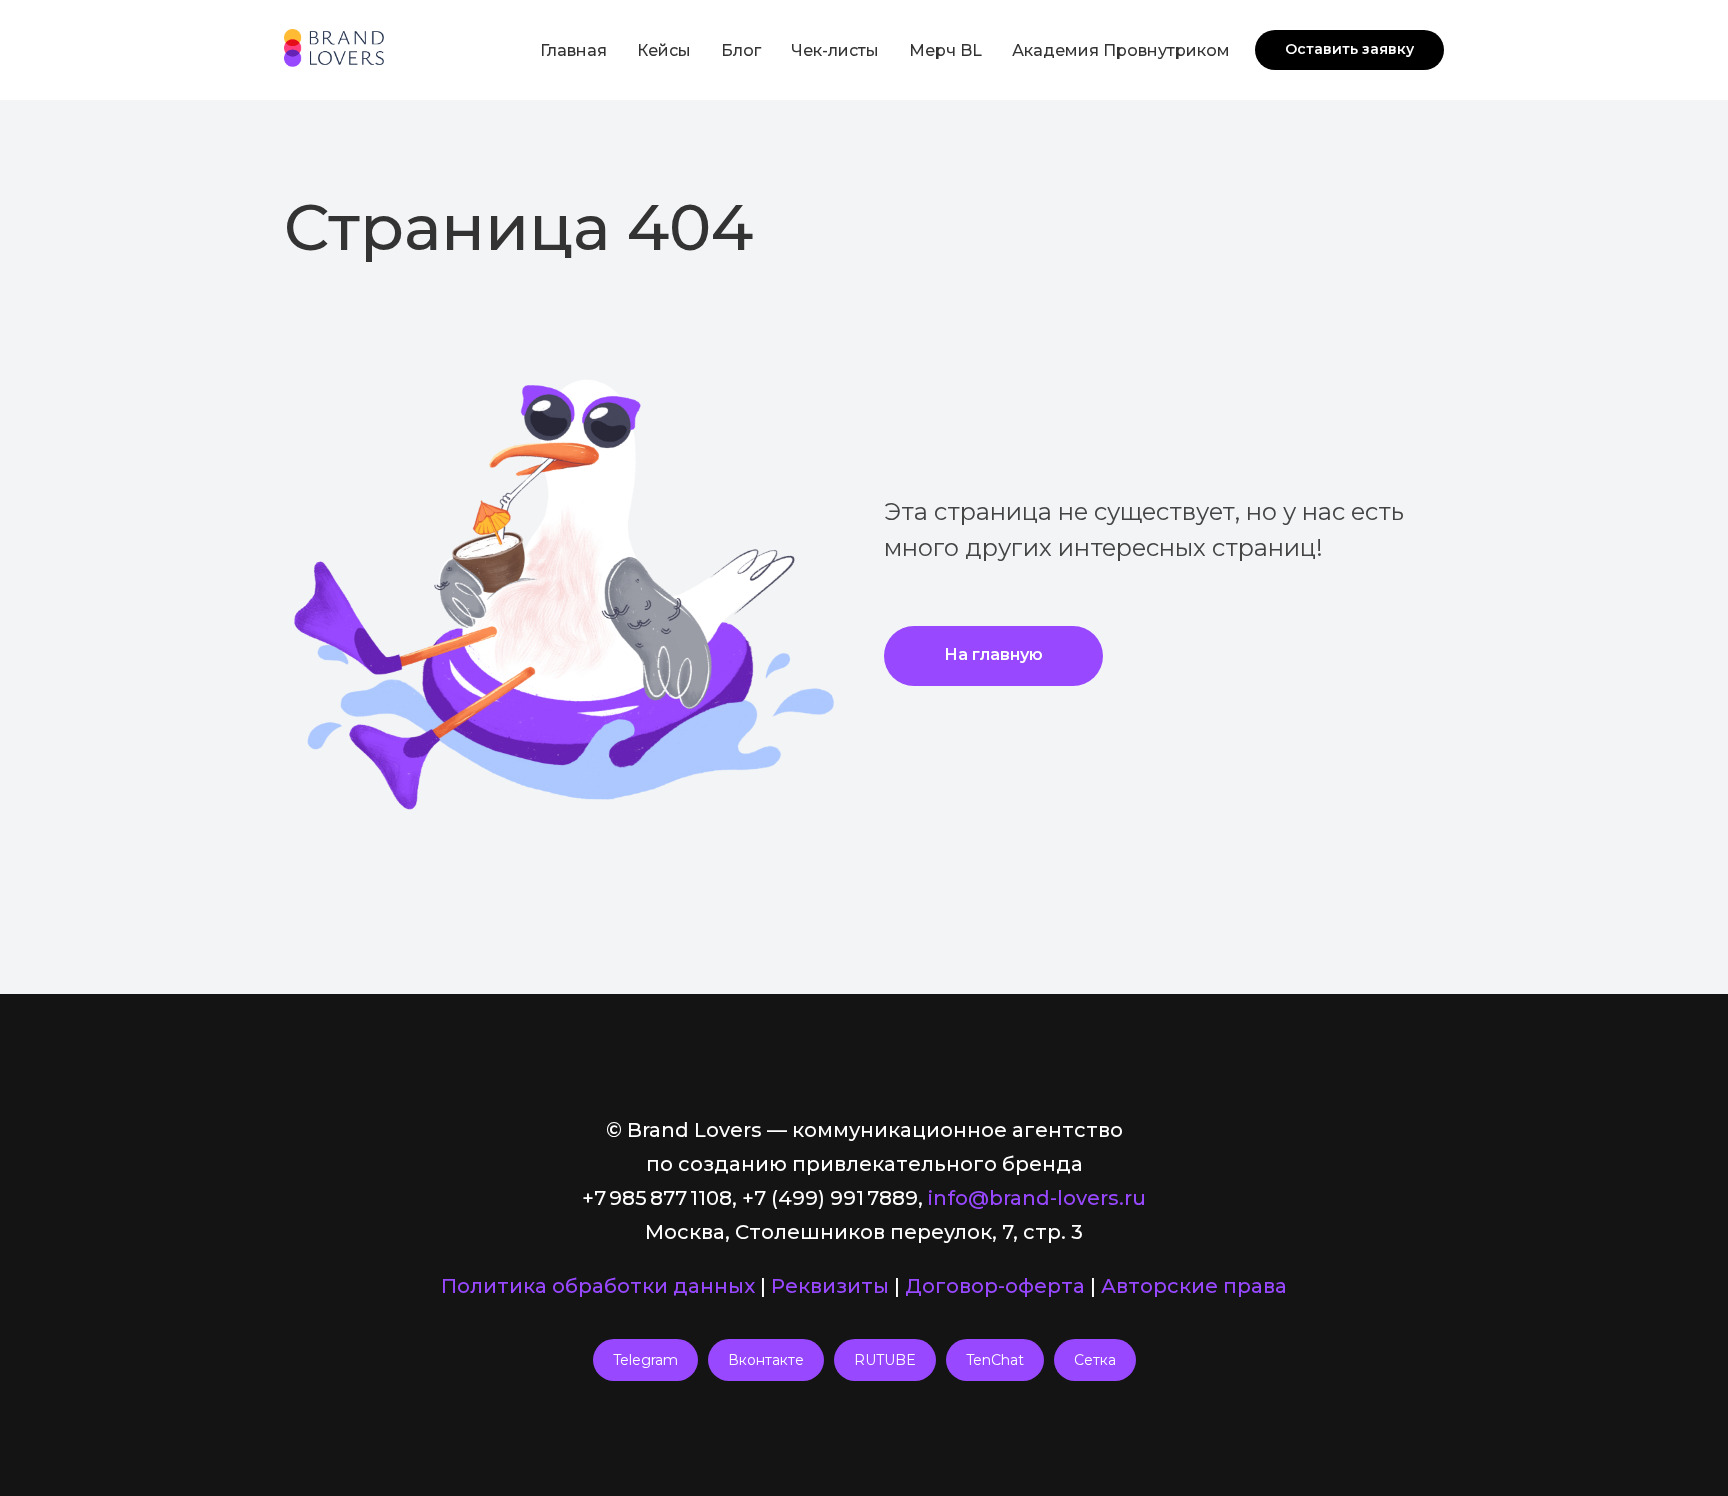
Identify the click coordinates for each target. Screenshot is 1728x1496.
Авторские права (1194, 1286)
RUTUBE (885, 1360)
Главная (573, 50)
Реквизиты (830, 1286)
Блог (741, 50)
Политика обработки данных (598, 1286)
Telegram (645, 1360)
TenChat (995, 1360)
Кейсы (664, 50)
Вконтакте (766, 1360)
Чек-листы (835, 50)
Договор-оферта (995, 1286)
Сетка (1095, 1360)
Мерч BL (945, 50)
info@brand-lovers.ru (1037, 1198)
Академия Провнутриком (1121, 50)
